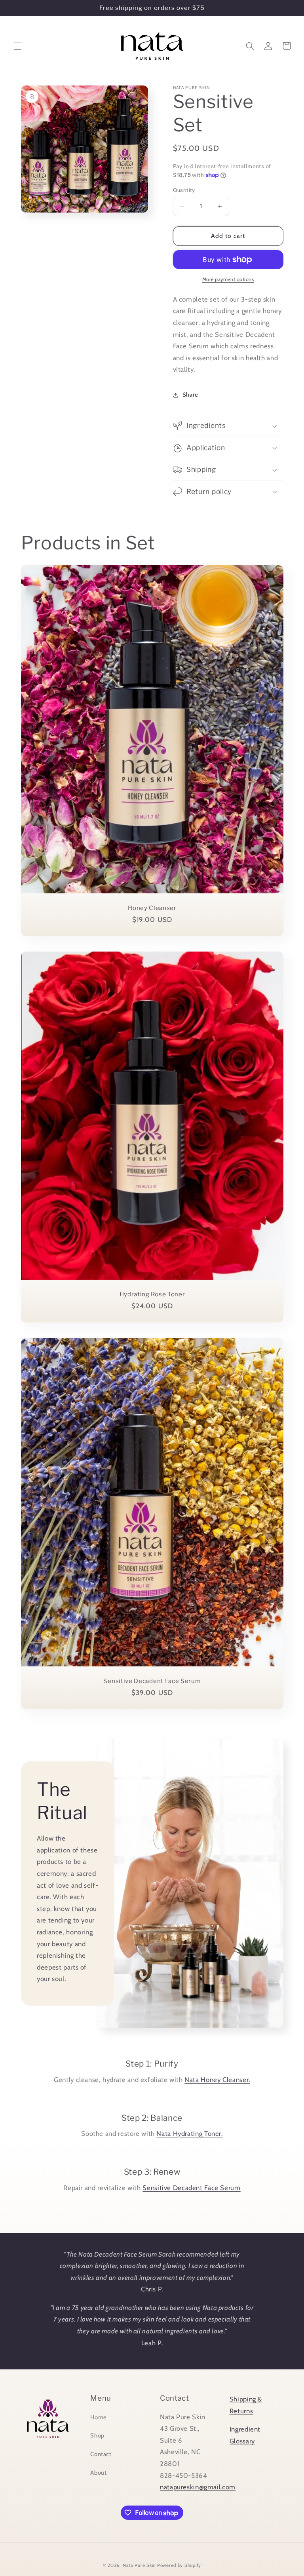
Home (99, 2417)
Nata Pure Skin (139, 2565)
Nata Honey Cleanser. (217, 2080)
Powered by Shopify (179, 2565)
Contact (101, 2454)
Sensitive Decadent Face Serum (152, 1681)
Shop (97, 2435)
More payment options (228, 279)
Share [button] (190, 395)
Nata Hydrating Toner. (189, 2133)
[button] (17, 46)
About (98, 2473)
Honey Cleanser (152, 908)
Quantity (184, 190)
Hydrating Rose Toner (152, 1294)
